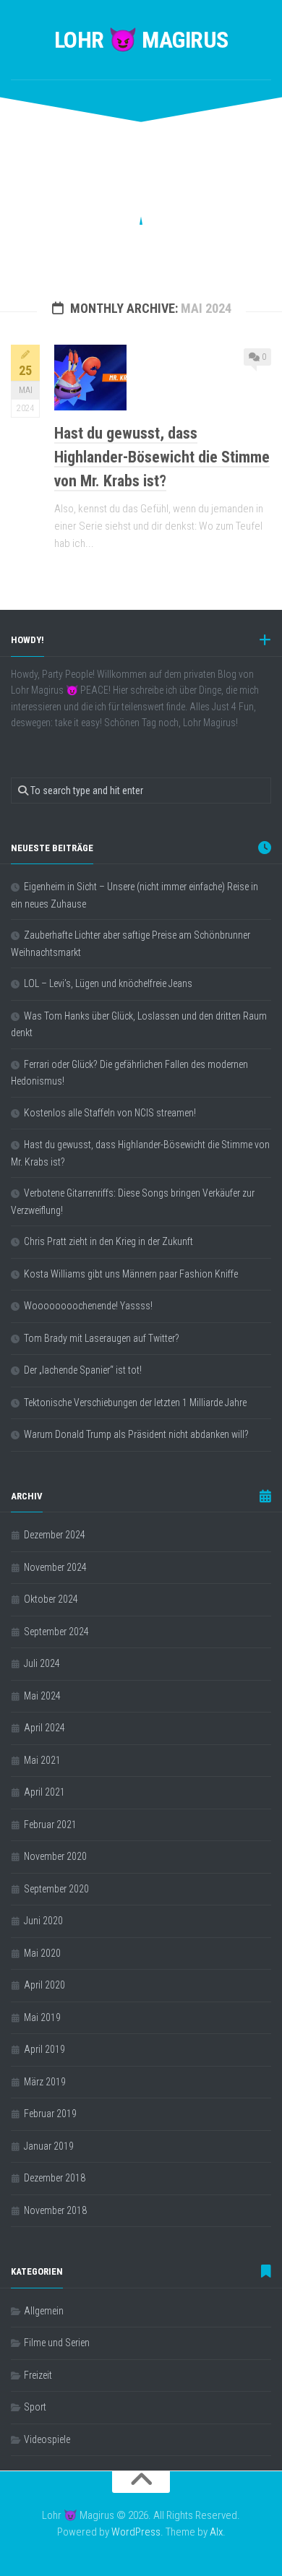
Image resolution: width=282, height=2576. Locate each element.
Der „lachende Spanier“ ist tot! (83, 1370)
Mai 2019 (42, 2017)
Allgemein (44, 2311)
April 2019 (44, 2049)
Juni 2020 (43, 1921)
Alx (216, 2532)
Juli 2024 (42, 1663)
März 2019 (45, 2082)
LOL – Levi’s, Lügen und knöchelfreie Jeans (108, 983)
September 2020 (56, 1889)
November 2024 (55, 1567)
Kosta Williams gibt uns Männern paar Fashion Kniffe (131, 1274)
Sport (35, 2407)
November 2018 (55, 2210)
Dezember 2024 (55, 1535)
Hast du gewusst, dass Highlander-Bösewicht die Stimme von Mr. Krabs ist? (162, 457)
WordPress (136, 2532)
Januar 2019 (49, 2146)
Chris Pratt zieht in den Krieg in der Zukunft (108, 1241)
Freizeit (38, 2375)
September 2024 (56, 1632)
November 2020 (55, 1856)
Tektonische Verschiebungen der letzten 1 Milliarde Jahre (135, 1403)
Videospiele (47, 2439)
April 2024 (44, 1728)
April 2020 (44, 1985)
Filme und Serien (57, 2343)
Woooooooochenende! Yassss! (88, 1306)
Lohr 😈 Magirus (141, 40)
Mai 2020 (42, 1953)
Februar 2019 (50, 2114)
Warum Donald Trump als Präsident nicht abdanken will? (136, 1434)
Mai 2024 (42, 1696)
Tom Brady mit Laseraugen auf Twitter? (102, 1338)
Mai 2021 (42, 1760)
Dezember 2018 (55, 2178)
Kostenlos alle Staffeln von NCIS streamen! (110, 1113)
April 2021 (44, 1792)
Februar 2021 (50, 1825)
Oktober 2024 (51, 1599)
